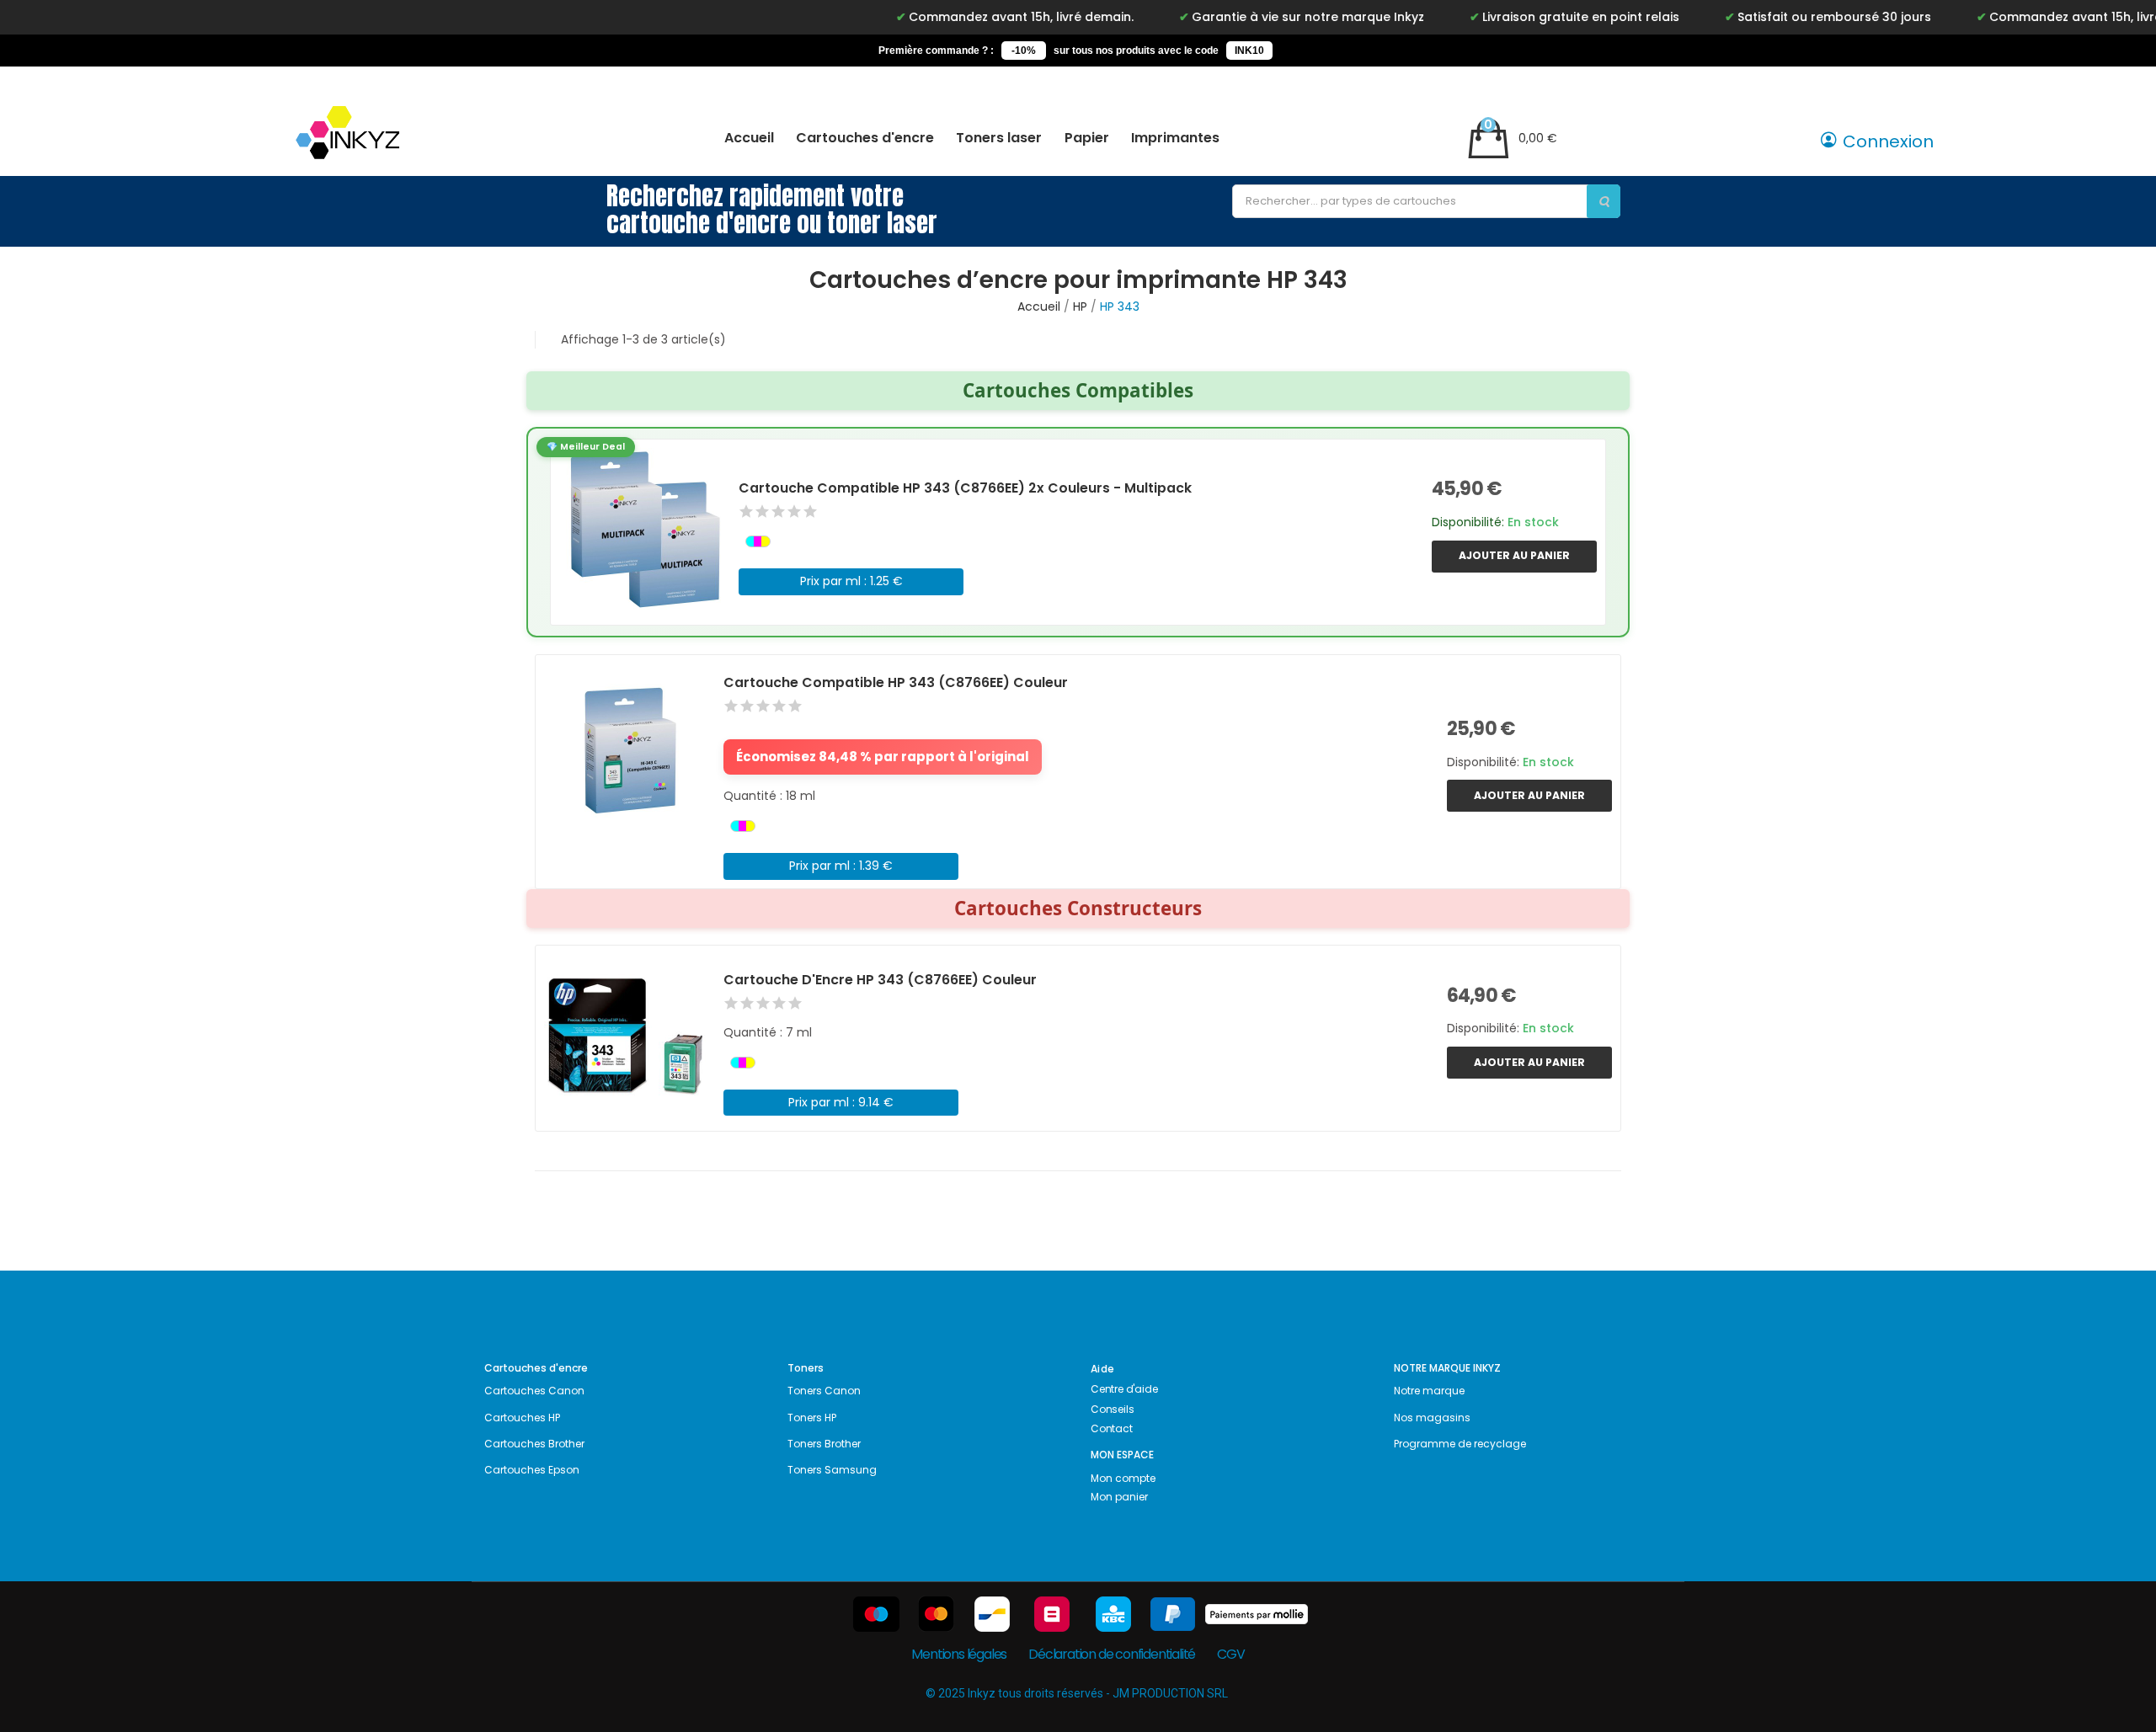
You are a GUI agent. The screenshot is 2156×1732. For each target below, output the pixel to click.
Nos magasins (1432, 1418)
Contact (1112, 1428)
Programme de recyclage (1460, 1444)
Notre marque (1429, 1391)
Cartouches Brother (534, 1444)
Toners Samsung (832, 1470)
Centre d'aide (1124, 1389)
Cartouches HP (522, 1418)
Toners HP (812, 1418)
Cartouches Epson (532, 1470)
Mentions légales (959, 1654)
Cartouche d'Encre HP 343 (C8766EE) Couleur (880, 980)
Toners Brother (824, 1444)
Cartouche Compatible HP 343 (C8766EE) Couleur (896, 682)
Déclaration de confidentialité (1112, 1654)
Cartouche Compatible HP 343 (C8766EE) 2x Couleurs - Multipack (965, 488)
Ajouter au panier (1514, 555)
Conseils (1112, 1409)
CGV (1230, 1654)
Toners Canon (824, 1391)
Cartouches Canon (534, 1391)
